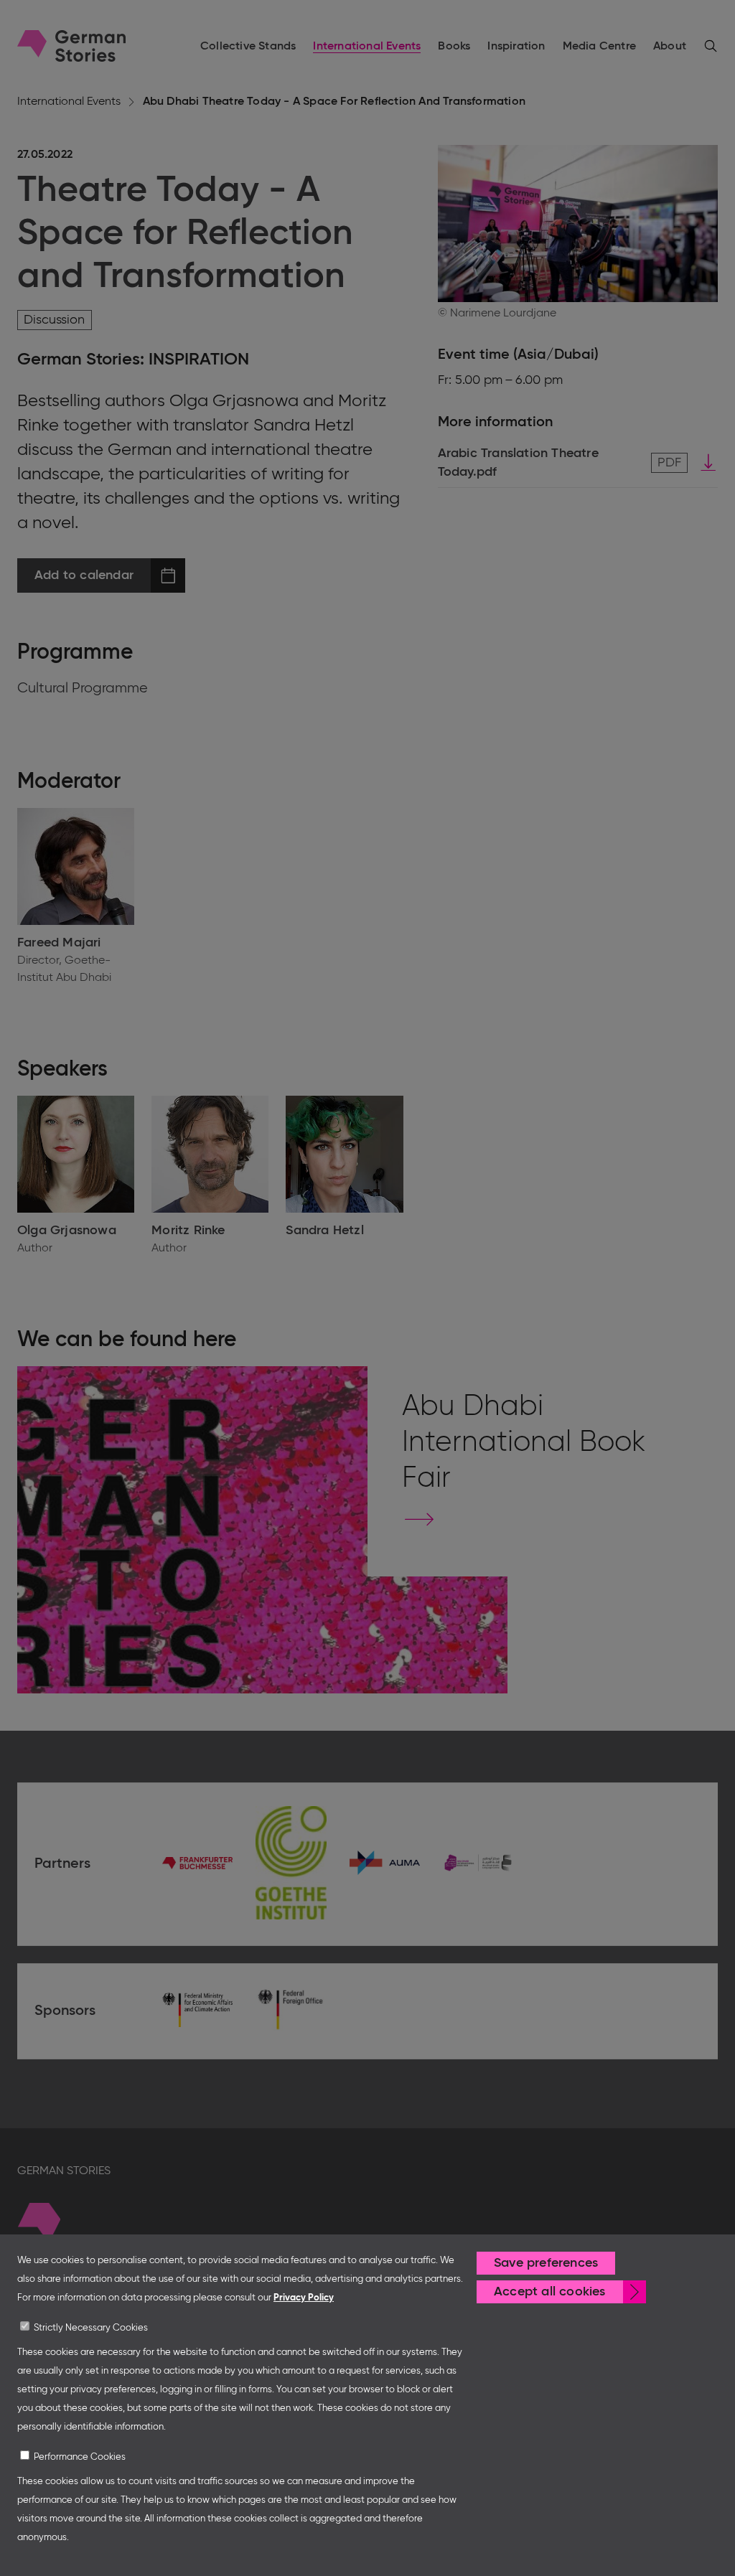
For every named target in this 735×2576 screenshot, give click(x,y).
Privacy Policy (304, 2298)
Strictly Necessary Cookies (91, 2328)
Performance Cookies (80, 2457)
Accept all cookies (550, 2292)
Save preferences (546, 2263)
